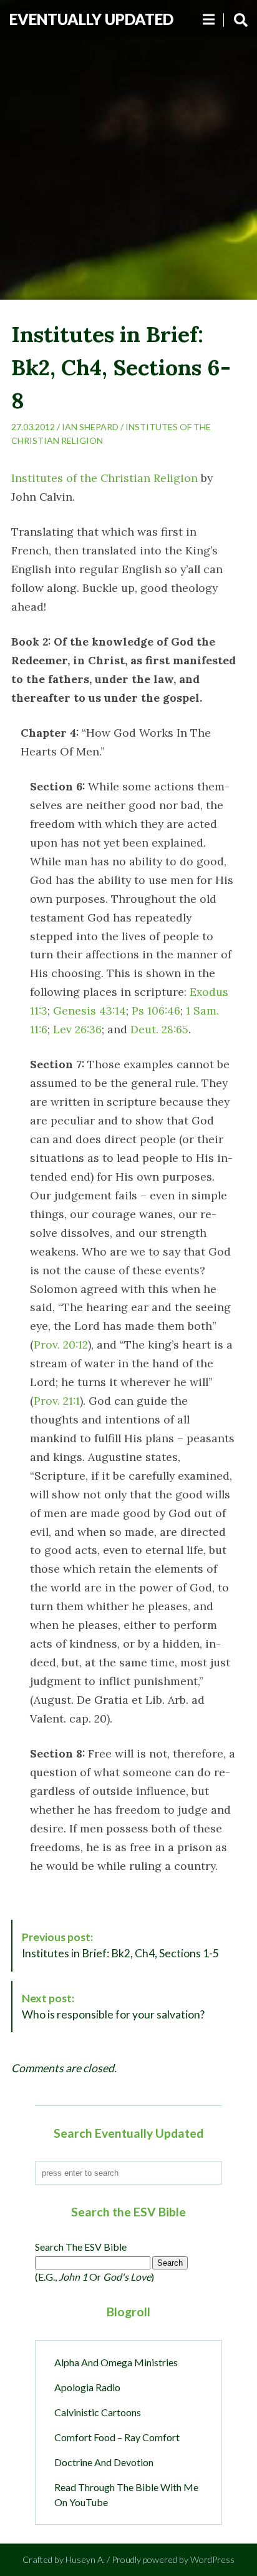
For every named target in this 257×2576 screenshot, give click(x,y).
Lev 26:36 (77, 1029)
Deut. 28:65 (159, 1029)
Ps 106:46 (156, 1010)
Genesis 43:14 (90, 1010)
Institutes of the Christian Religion (104, 478)
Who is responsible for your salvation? (113, 2006)
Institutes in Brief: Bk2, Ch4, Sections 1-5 (120, 1945)
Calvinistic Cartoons (98, 2412)
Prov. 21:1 (57, 1401)
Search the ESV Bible (81, 2247)
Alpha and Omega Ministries (116, 2362)
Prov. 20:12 (61, 1345)
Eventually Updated (91, 19)
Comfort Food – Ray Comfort (117, 2437)
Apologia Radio (87, 2387)
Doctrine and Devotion (104, 2462)
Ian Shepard (90, 427)
